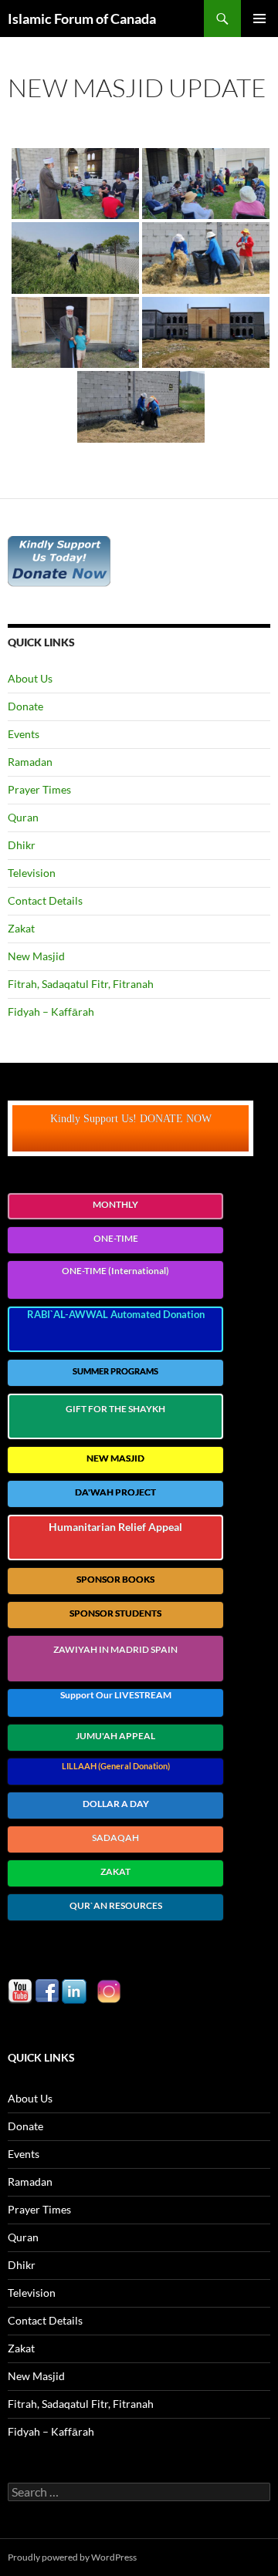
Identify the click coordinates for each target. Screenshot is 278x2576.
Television (32, 873)
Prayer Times (39, 789)
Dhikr (22, 845)
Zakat (21, 928)
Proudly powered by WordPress (72, 2557)
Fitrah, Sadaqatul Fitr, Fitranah (81, 984)
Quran (23, 817)
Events (24, 734)
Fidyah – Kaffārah (51, 1012)
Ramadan (30, 762)
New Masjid (36, 956)
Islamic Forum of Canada (82, 19)
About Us (30, 678)
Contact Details (45, 900)
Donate (25, 706)
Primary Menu (259, 19)
